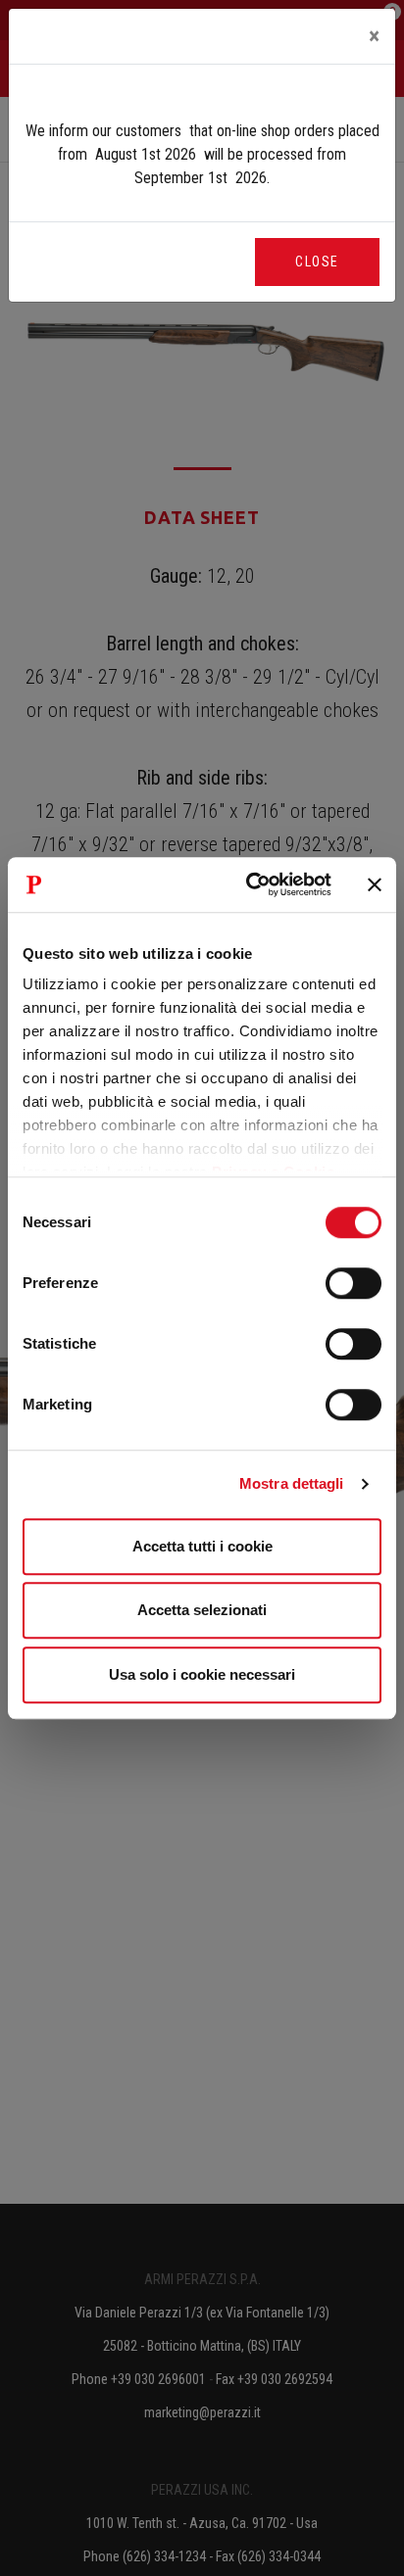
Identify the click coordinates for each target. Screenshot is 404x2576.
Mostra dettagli (292, 1483)
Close (317, 262)
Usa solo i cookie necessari (202, 1674)
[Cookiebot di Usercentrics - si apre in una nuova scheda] (250, 884)
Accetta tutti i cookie (202, 1546)
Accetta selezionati (202, 1610)
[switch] (353, 1283)
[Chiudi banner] (375, 884)
